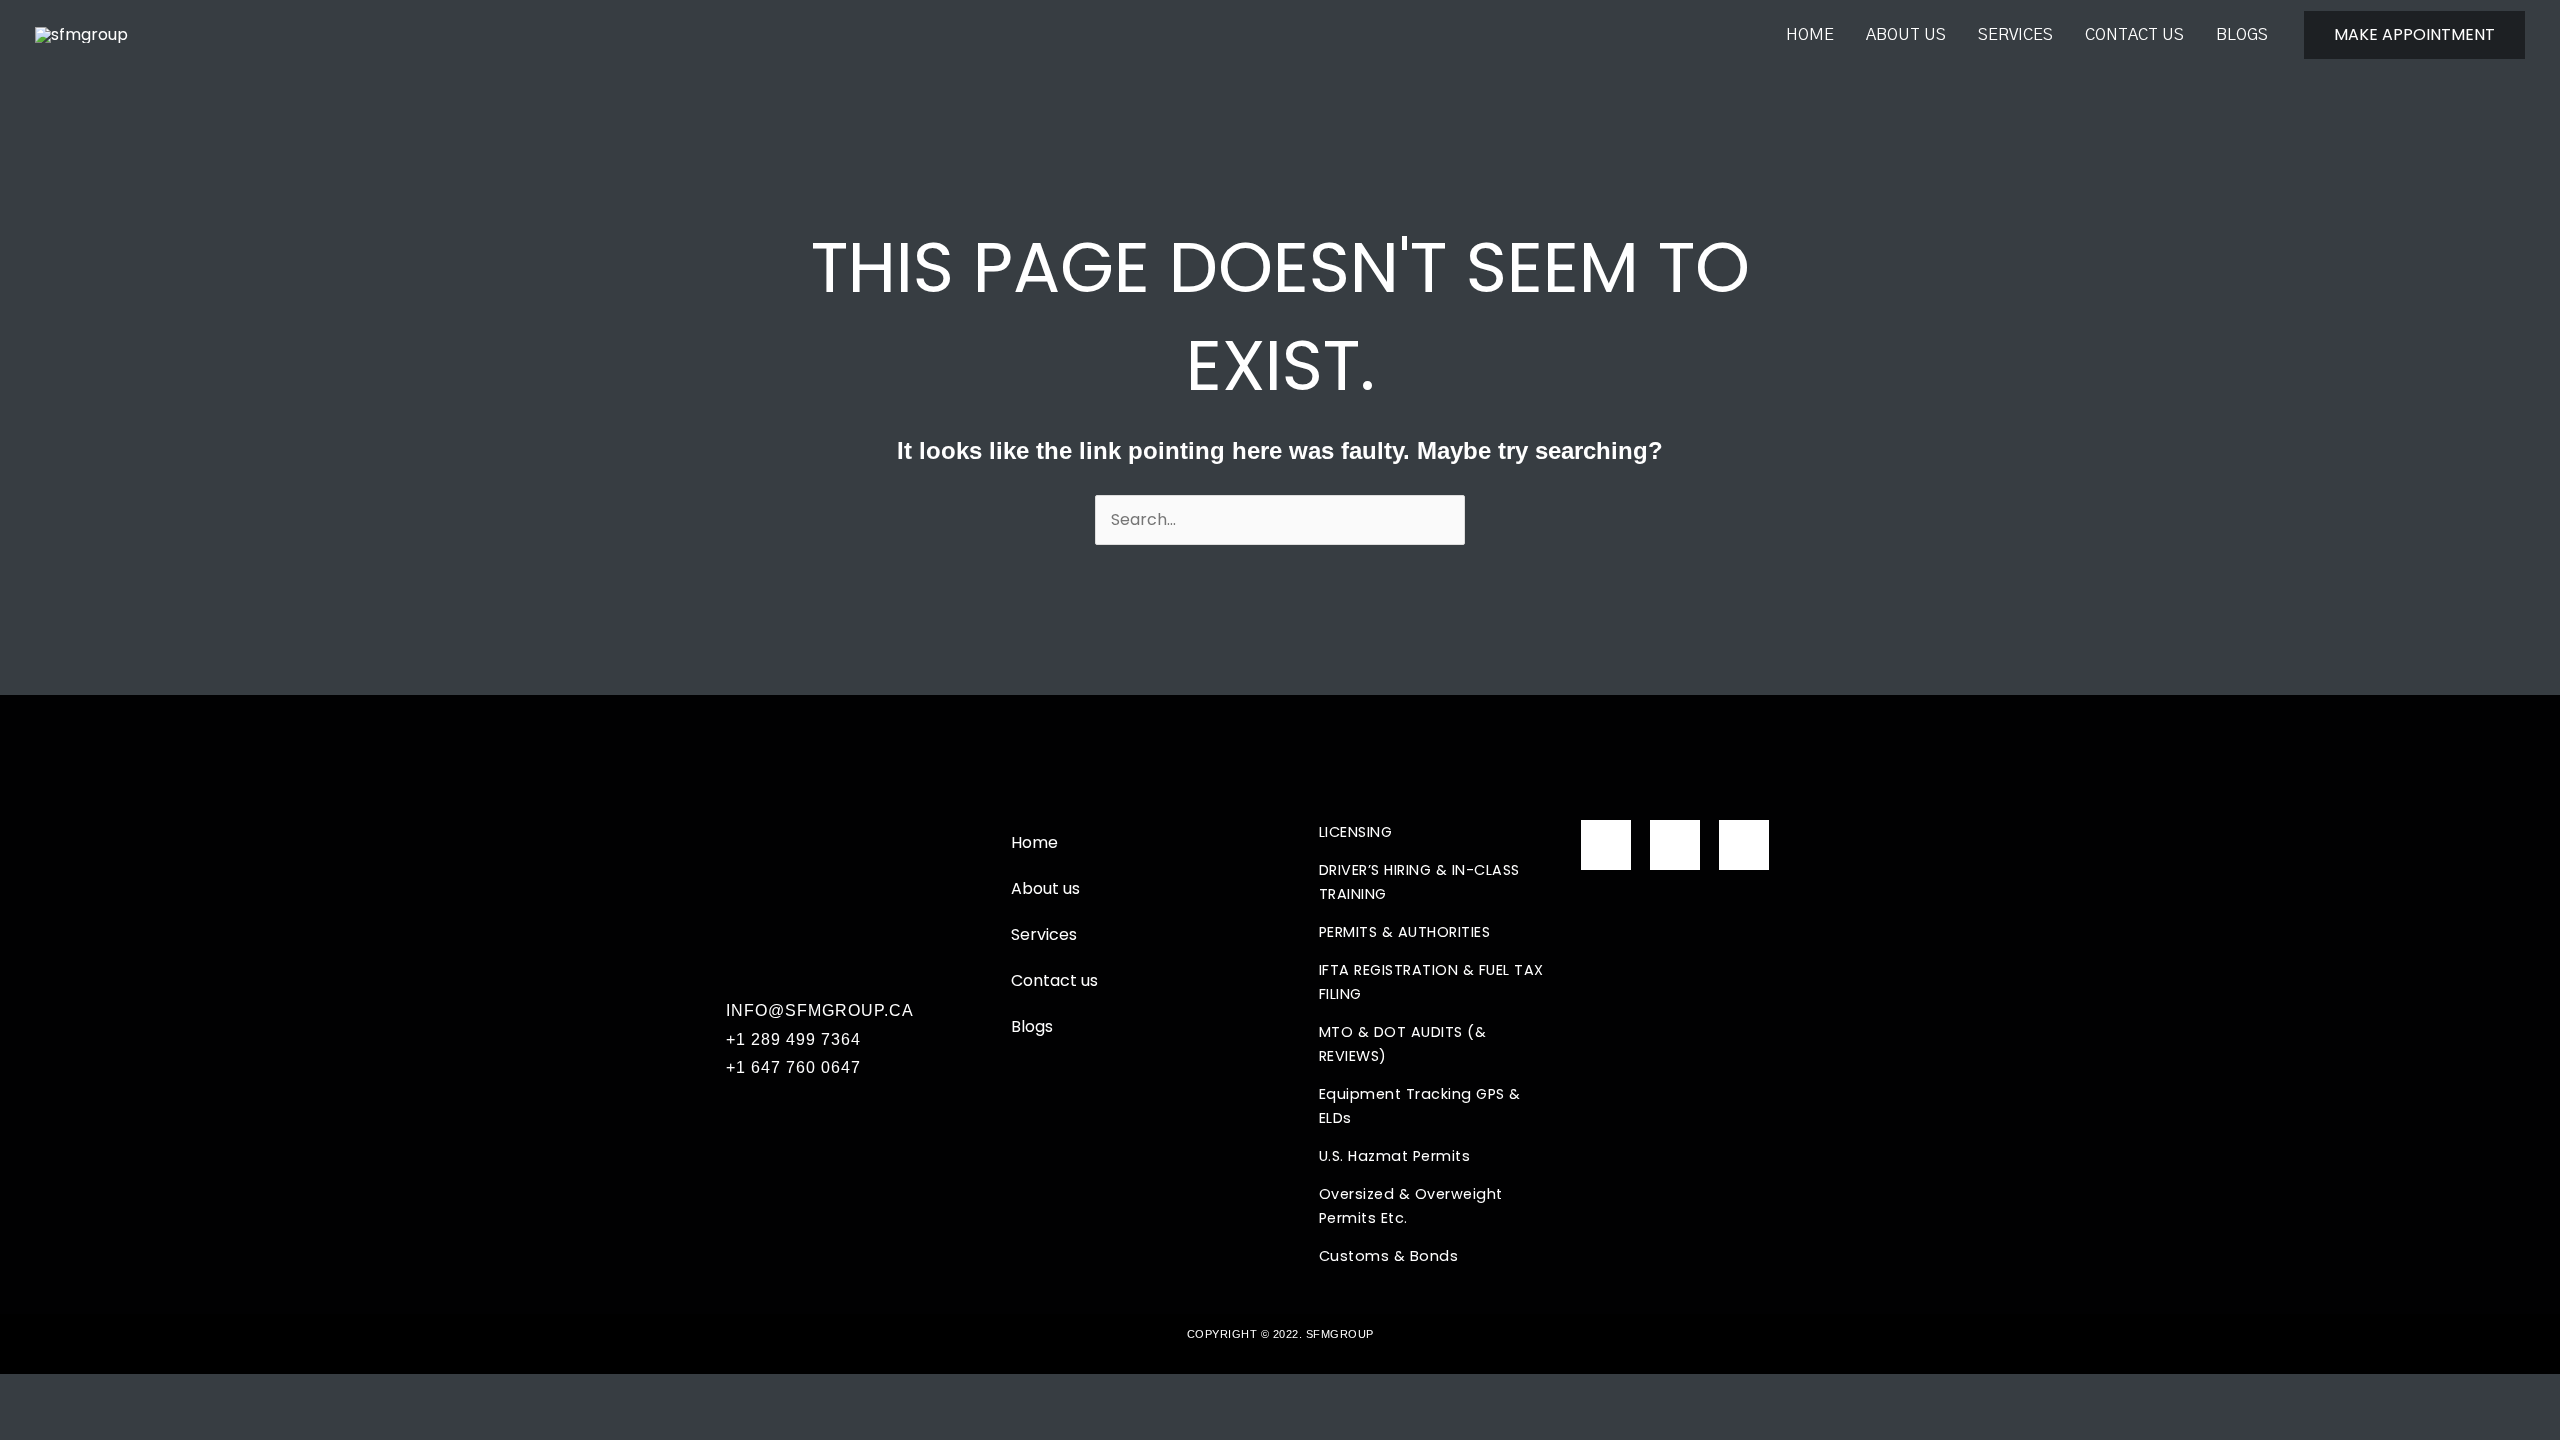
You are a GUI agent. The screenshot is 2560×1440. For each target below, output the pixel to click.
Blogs (2242, 35)
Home (1810, 35)
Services (2015, 35)
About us (1906, 35)
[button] (2414, 35)
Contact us (2134, 35)
